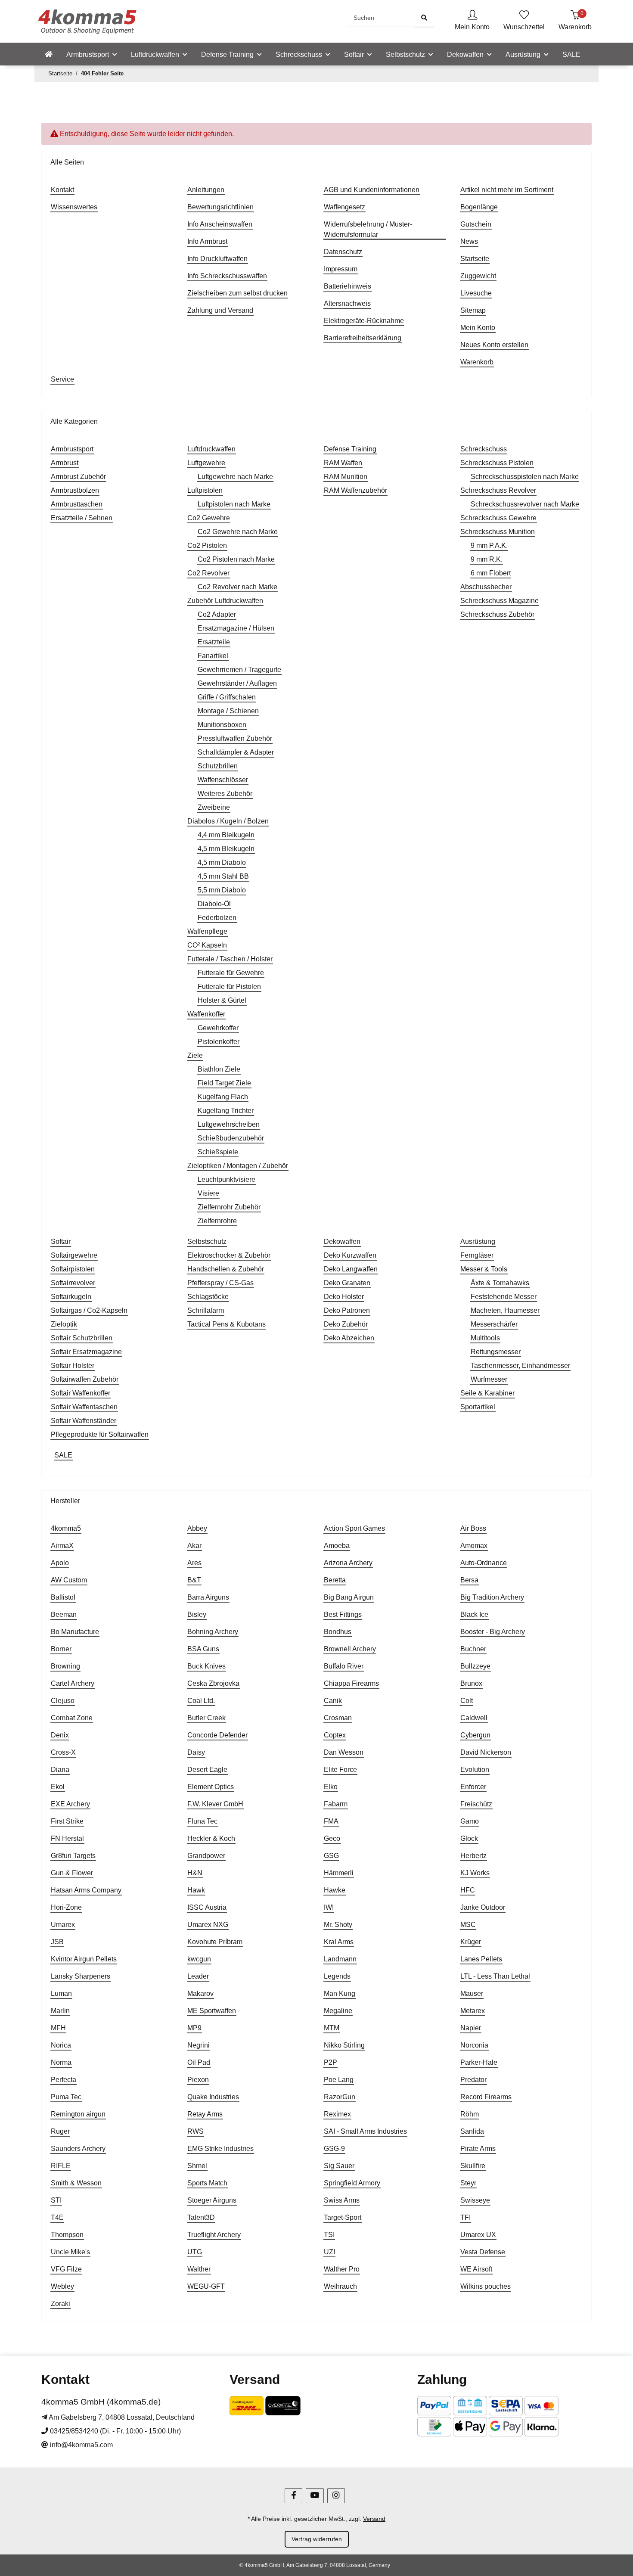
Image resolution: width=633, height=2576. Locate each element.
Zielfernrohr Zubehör (229, 1207)
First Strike (67, 1821)
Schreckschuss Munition (498, 532)
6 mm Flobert (491, 573)
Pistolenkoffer (219, 1042)
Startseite (475, 259)
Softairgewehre (74, 1255)
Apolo (60, 1563)
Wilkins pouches (486, 2286)
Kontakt (62, 190)
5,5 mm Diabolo (222, 890)
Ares (194, 1563)
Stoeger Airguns (212, 2200)
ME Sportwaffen (212, 2011)
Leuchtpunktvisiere (227, 1179)
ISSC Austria (207, 1907)
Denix (60, 1735)
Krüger (471, 1942)
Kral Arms (339, 1942)
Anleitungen (206, 190)
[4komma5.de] (49, 55)
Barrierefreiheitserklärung (363, 338)
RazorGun (340, 2097)
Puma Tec (66, 2097)
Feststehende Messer (504, 1297)
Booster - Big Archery (493, 1632)
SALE (63, 1455)
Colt (467, 1701)
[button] (472, 21)
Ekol (58, 1787)
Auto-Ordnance (484, 1563)
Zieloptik (64, 1324)
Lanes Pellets (481, 1959)
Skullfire (473, 2166)
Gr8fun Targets (73, 1856)
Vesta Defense (483, 2252)
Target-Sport (343, 2217)
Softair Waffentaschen (84, 1407)
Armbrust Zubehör (78, 477)
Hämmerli (339, 1873)
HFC (468, 1890)
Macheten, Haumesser (505, 1310)
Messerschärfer (494, 1324)
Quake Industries (213, 2097)
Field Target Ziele (224, 1083)
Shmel (197, 2166)
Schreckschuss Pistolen (497, 463)
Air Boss (473, 1528)
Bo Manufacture (75, 1632)
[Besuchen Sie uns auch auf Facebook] (293, 2496)
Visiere (208, 1193)
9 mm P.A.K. (489, 545)
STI (56, 2200)
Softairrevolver (73, 1283)
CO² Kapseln (207, 945)
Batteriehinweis (348, 286)
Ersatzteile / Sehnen (82, 518)
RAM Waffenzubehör (355, 490)
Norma (61, 2062)
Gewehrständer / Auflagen (237, 683)
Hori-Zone (66, 1907)
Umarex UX (478, 2235)
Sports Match (207, 2183)
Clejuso (63, 1701)
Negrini (199, 2045)
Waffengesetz (344, 207)
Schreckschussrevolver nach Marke (525, 504)
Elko (331, 1787)
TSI (329, 2235)
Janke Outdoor (483, 1907)
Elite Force (340, 1770)
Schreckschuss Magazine (500, 601)
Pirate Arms (478, 2149)
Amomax (474, 1546)
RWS (195, 2131)
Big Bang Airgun (349, 1597)
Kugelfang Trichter (226, 1111)
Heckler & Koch (211, 1838)
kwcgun (199, 1959)
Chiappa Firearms (351, 1683)
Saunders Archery (78, 2149)
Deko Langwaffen (351, 1269)
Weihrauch (340, 2286)
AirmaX (62, 1546)
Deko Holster (344, 1297)
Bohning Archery (213, 1632)
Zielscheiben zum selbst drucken (237, 293)
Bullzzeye (475, 1666)
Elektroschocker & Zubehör (229, 1255)
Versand (374, 2519)
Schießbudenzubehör (231, 1138)
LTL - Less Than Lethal (495, 1976)
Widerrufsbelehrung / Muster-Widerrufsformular (368, 229)
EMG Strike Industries (220, 2149)
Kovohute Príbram (215, 1942)
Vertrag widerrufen (317, 2539)
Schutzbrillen (218, 766)
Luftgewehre (206, 463)
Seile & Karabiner (487, 1393)
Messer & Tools (484, 1269)
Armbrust (65, 463)
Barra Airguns (208, 1597)
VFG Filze (66, 2269)
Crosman (338, 1718)
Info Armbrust (207, 241)
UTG (195, 2252)
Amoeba (337, 1546)
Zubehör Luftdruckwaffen (225, 601)
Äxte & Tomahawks (500, 1283)
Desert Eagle (207, 1770)
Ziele (195, 1055)
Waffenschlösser (223, 780)
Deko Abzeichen (349, 1338)
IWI (329, 1907)
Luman (61, 1993)
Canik (333, 1701)
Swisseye (475, 2200)
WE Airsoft (476, 2269)
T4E (57, 2217)
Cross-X (63, 1752)
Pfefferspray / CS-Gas (220, 1283)
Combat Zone (72, 1718)
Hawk (196, 1890)
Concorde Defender (217, 1735)
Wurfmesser (489, 1379)
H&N (195, 1873)
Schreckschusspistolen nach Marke (525, 477)
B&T (194, 1580)
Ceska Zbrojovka (213, 1683)
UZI (329, 2252)
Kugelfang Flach (223, 1097)
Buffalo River (344, 1666)
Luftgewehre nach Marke (235, 477)
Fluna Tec (202, 1821)
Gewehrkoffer (218, 1028)
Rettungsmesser (496, 1352)
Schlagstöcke (208, 1297)
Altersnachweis (347, 303)
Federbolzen (217, 918)
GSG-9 (334, 2149)
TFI (465, 2217)
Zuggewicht (478, 276)
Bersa (469, 1580)
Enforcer (473, 1787)
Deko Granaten (347, 1283)
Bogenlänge (479, 207)
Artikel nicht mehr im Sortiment (507, 190)
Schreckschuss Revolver (498, 490)
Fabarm (336, 1804)
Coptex (335, 1735)
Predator (473, 2080)
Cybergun (475, 1735)
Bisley (197, 1614)
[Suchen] (424, 18)
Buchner (473, 1649)
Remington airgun (78, 2114)
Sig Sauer (339, 2166)
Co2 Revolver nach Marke (237, 587)
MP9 (194, 2028)
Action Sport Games (354, 1528)
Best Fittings (343, 1614)
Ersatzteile (214, 642)
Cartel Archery (73, 1683)
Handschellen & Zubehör (226, 1269)
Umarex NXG (208, 1925)
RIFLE (61, 2166)
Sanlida (472, 2131)
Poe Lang (339, 2080)
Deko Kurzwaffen (350, 1255)
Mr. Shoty (338, 1925)
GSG (331, 1856)
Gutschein (476, 224)
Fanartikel (213, 656)
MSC (468, 1925)
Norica (61, 2045)
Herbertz (473, 1856)
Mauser (472, 1993)
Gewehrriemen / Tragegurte (239, 670)
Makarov (200, 1993)
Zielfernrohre (217, 1221)
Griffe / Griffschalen (227, 697)
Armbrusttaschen (77, 504)
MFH (58, 2028)
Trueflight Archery (214, 2235)
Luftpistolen (205, 490)
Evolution (475, 1770)
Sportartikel (478, 1407)
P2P (330, 2062)
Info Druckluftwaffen (217, 259)
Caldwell (474, 1718)
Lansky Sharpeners (81, 1976)
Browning (65, 1666)
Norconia (474, 2045)
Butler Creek (206, 1718)
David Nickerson (486, 1752)
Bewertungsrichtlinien (220, 207)
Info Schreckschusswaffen (227, 276)
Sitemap (473, 310)
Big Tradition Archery (492, 1597)
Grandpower (206, 1856)
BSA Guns (203, 1649)
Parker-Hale (479, 2062)
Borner (61, 1649)
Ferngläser (477, 1255)
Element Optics (211, 1787)
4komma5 (66, 1528)
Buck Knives (206, 1666)
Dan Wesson (344, 1752)
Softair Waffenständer (84, 1421)
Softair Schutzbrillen (82, 1338)
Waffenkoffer (206, 1014)
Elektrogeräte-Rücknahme (364, 321)
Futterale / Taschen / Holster (230, 959)
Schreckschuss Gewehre (498, 518)
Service (62, 379)
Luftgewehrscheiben (229, 1124)
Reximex (337, 2114)
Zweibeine (214, 807)
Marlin (60, 2011)
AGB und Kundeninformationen (372, 190)
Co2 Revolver (208, 573)
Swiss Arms (342, 2200)
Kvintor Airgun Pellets (84, 1959)
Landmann (340, 1959)
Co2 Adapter (217, 614)
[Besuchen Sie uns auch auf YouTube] (315, 2496)
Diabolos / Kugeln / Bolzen (228, 821)
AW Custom (69, 1580)
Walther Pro (342, 2269)
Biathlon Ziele (219, 1069)
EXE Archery (70, 1804)
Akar (194, 1546)
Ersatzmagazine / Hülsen (236, 628)
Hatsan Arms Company (86, 1890)
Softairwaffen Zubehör (85, 1379)
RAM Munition (346, 477)
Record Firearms (486, 2097)
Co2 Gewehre (209, 518)
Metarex (473, 2011)
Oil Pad (199, 2062)
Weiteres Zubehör (225, 794)
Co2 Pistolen (207, 545)
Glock (469, 1838)
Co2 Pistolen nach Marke (236, 559)
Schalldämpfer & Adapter (236, 752)
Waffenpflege (207, 931)
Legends (337, 1976)
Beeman (64, 1614)
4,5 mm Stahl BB (223, 876)
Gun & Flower (72, 1873)
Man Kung (340, 1993)
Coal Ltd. (201, 1701)
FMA (331, 1821)
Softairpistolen (73, 1269)
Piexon (198, 2080)
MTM (332, 2028)
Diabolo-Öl (214, 904)
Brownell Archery (350, 1649)
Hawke (335, 1890)
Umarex (63, 1925)
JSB (57, 1942)
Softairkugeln (71, 1297)
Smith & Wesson (76, 2183)
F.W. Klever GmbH (215, 1804)
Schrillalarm (206, 1310)
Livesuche (476, 293)
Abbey (197, 1528)
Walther (199, 2269)
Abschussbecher (486, 587)
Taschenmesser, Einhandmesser (520, 1366)
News (469, 241)
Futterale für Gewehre (231, 973)
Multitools (485, 1338)
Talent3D (201, 2217)
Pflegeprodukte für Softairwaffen (100, 1434)
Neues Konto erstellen (494, 345)
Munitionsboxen (222, 725)
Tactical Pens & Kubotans (227, 1324)
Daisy (196, 1752)
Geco (332, 1838)
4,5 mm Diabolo (222, 862)
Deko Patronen (347, 1310)
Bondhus (338, 1632)
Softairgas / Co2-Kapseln (89, 1310)
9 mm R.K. (487, 559)
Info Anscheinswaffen (220, 224)
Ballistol (63, 1597)
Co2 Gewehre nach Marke (238, 532)
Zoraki (61, 2304)
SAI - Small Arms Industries (365, 2131)
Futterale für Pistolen (229, 987)
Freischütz (476, 1804)
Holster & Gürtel (222, 1000)
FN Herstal (67, 1838)
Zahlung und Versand (220, 310)
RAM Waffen (343, 463)
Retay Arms (205, 2114)
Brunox (471, 1683)
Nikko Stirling (344, 2045)
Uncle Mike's (70, 2252)
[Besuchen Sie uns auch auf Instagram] (336, 2496)
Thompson (67, 2235)
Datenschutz (343, 252)
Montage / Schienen (228, 711)
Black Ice (474, 1614)
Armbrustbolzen (75, 490)
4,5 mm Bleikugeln (226, 849)
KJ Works (475, 1873)
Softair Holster (73, 1366)
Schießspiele (218, 1152)
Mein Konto (478, 328)
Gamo (470, 1821)
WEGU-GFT (206, 2286)
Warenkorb (477, 362)
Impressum (341, 269)
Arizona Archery (348, 1563)
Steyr (468, 2183)
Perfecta (64, 2080)
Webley (62, 2286)
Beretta (335, 1580)
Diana (60, 1770)
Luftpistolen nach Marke (234, 504)
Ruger (60, 2131)
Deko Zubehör (346, 1324)
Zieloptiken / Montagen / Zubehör (238, 1166)
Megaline (338, 2011)
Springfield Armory (352, 2183)
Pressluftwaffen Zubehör (235, 738)
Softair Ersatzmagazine (86, 1352)
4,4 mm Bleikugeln (226, 835)
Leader (198, 1976)
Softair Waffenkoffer (81, 1393)
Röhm (470, 2114)
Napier (471, 2028)
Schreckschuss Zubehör (497, 614)
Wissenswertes (74, 207)
